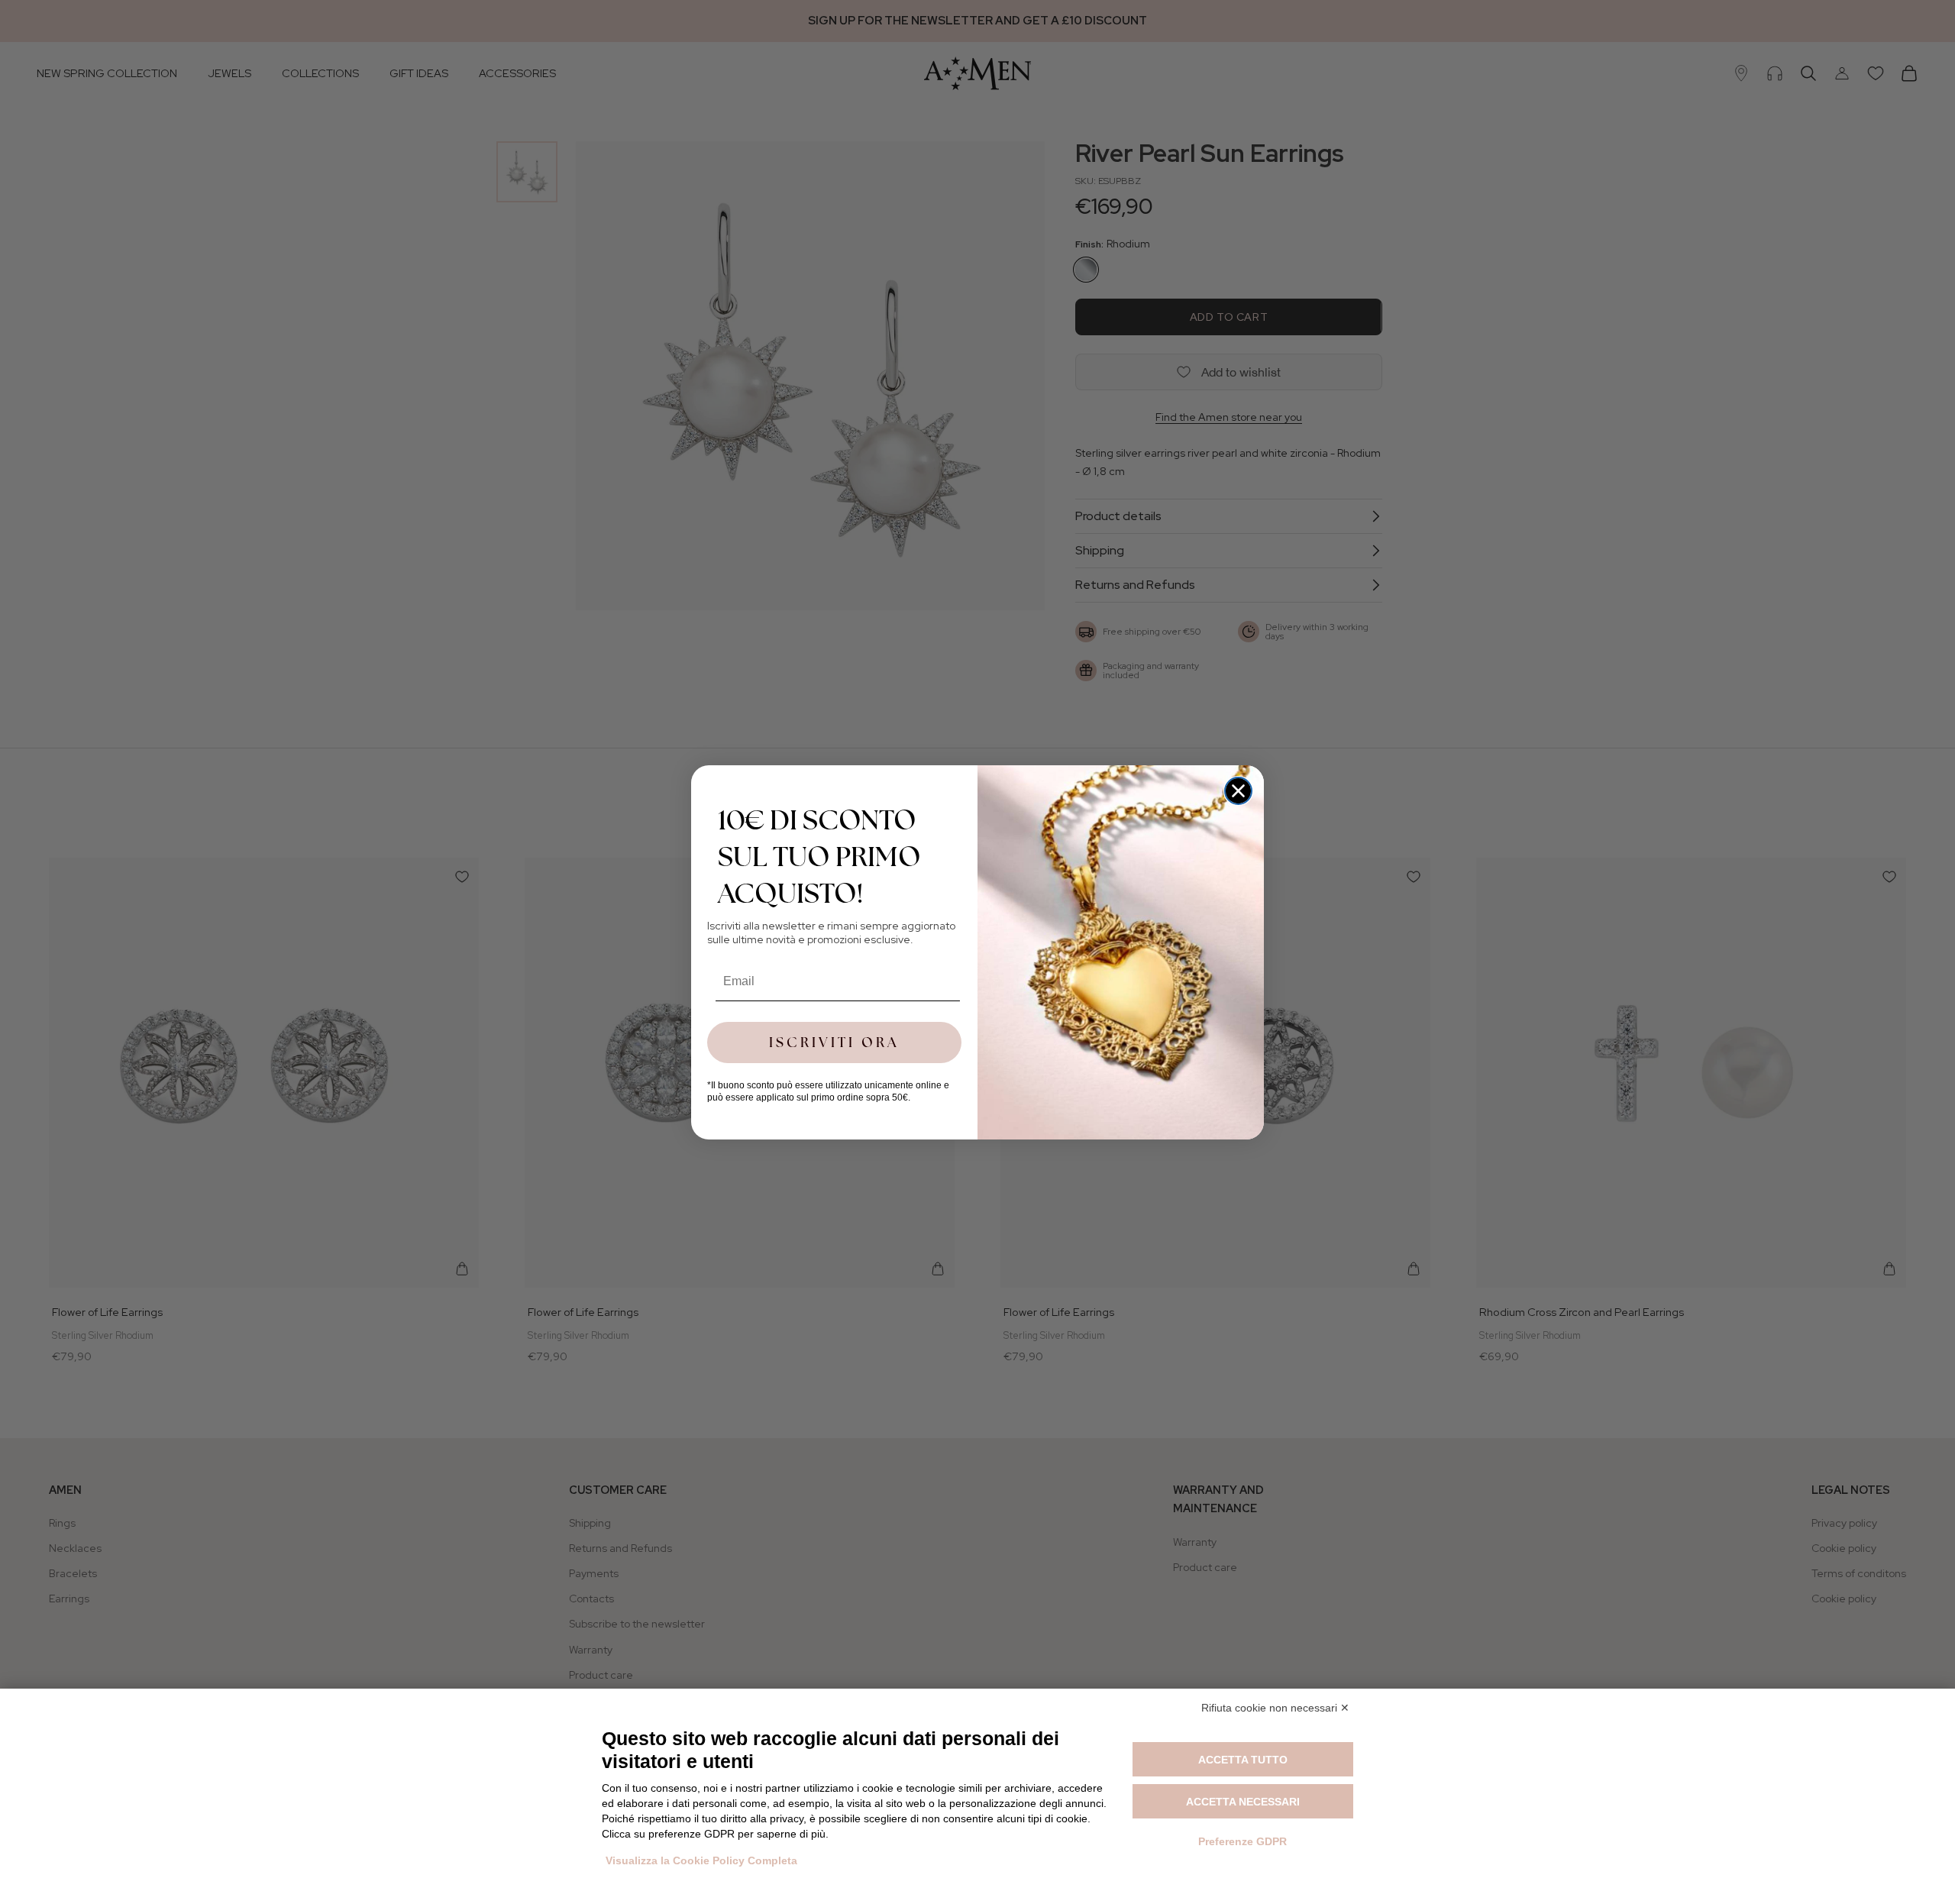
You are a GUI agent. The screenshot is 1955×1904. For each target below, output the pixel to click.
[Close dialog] (1238, 791)
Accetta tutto (1243, 1760)
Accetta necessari (1243, 1802)
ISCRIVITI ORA (834, 1042)
